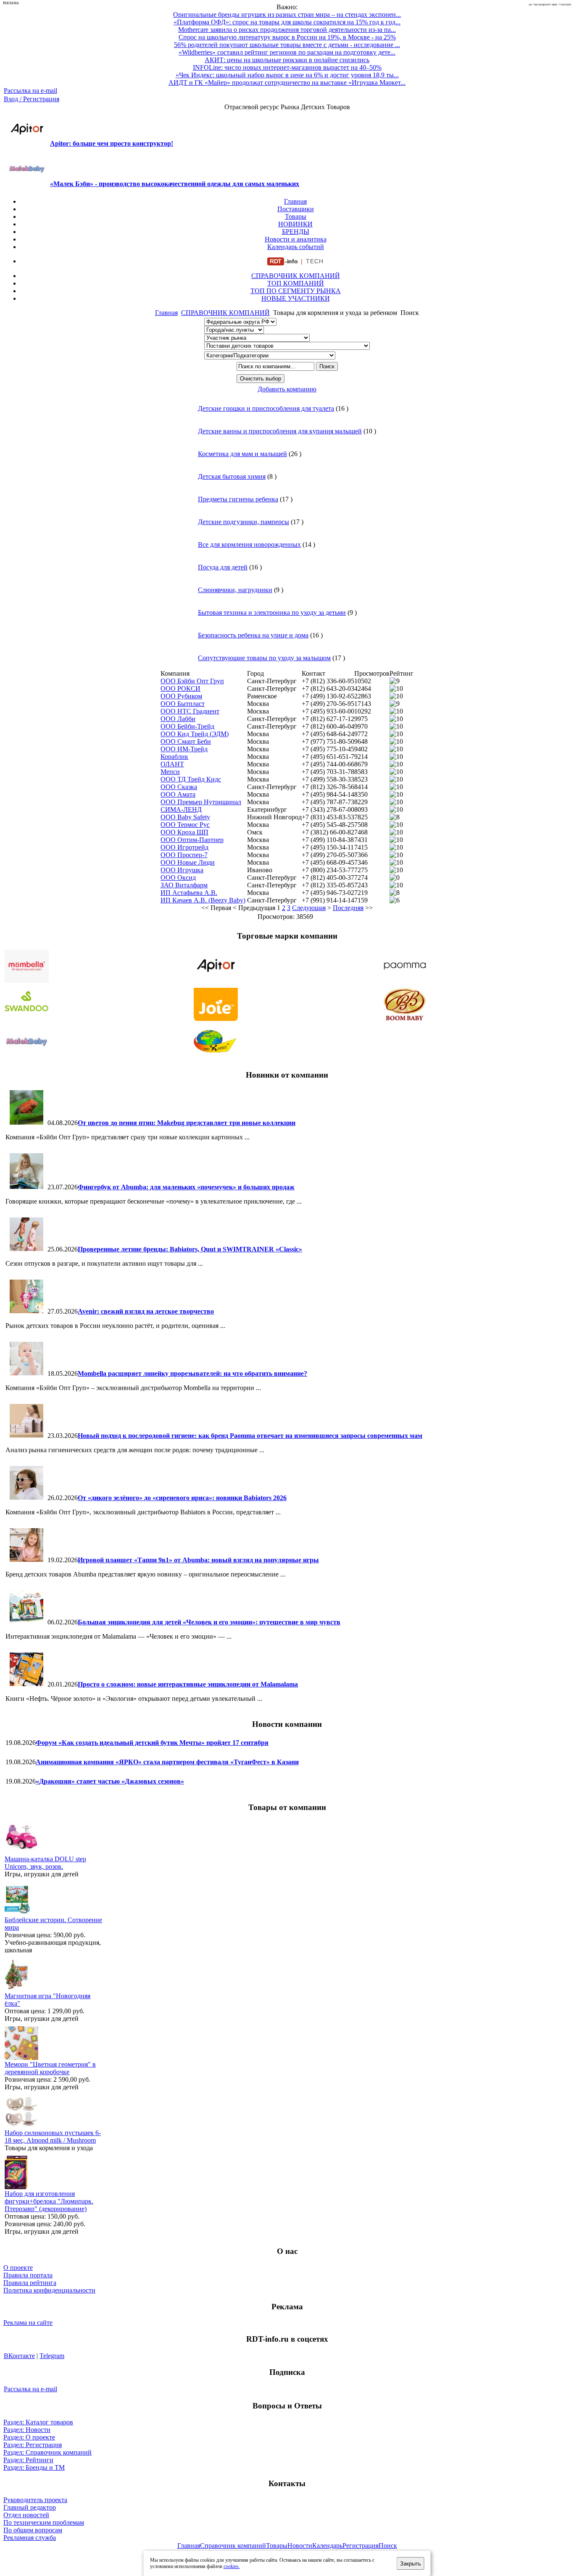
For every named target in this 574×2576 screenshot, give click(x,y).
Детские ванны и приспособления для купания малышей (280, 431)
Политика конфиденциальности (49, 2290)
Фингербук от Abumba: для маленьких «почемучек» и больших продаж (186, 1187)
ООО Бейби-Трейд (187, 726)
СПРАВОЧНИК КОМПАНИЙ (296, 276)
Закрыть (411, 2564)
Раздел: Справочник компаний (47, 2452)
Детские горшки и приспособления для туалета (266, 408)
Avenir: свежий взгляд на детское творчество (146, 1311)
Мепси (170, 772)
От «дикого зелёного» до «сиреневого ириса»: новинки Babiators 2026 (182, 1498)
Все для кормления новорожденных (249, 544)
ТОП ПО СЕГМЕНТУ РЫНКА (296, 291)
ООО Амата (178, 794)
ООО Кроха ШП (184, 832)
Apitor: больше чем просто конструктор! (112, 143)
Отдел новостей (26, 2515)
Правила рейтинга (30, 2283)
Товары (296, 216)
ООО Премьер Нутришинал (201, 802)
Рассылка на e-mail (30, 91)
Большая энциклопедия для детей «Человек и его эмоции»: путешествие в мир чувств (209, 1622)
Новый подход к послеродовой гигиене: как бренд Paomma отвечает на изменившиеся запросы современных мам (250, 1436)
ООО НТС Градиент (190, 711)
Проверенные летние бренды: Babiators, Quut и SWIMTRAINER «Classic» (190, 1249)
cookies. (232, 2566)
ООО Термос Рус (185, 825)
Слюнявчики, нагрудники (235, 590)
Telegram (52, 2356)
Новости (300, 2546)
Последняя (348, 908)
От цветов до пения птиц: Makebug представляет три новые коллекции (187, 1123)
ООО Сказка (179, 787)
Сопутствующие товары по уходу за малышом (264, 658)
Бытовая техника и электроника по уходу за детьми (272, 613)
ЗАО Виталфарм (184, 885)
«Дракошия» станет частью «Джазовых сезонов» (110, 1781)
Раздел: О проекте (29, 2437)
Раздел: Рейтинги (28, 2460)
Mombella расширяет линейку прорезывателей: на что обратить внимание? (192, 1373)
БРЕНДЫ (296, 232)
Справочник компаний (233, 2546)
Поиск (388, 2546)
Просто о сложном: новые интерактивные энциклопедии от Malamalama (188, 1684)
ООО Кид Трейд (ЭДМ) (195, 734)
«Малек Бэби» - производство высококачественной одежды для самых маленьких (175, 184)
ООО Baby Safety (185, 817)
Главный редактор (30, 2507)
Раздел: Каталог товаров (38, 2422)
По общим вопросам (33, 2530)
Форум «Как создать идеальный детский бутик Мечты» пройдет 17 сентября (152, 1743)
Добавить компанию (287, 389)
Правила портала (28, 2275)
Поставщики (296, 209)
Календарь (327, 2546)
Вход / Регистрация (32, 99)
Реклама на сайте (28, 2323)
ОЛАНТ (172, 764)
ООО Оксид (178, 877)
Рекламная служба (30, 2538)
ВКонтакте (19, 2356)
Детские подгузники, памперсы (244, 522)
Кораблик (174, 757)
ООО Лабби (178, 719)
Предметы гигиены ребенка (238, 499)
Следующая (309, 908)
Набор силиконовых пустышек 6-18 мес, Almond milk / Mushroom (53, 2137)
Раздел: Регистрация (33, 2445)
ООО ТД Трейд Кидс (191, 779)
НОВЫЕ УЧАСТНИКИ (296, 298)
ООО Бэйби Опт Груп (192, 681)
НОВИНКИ (295, 224)
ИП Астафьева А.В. (189, 893)
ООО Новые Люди (188, 862)
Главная (295, 201)
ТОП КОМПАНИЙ (296, 283)
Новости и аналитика (296, 239)
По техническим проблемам (44, 2522)
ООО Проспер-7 (184, 855)
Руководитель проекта (35, 2500)
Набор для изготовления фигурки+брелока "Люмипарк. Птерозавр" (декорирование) (49, 2201)
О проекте (18, 2268)
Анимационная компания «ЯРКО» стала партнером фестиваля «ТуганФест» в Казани (167, 1762)
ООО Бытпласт (183, 704)
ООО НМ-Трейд (184, 749)
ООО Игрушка (182, 870)
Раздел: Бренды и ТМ (34, 2467)
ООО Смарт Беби (186, 741)
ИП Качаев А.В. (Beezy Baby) (203, 900)
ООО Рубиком (181, 696)
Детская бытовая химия (232, 476)
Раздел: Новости (27, 2430)
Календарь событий (296, 247)
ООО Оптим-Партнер (192, 840)
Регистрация (361, 2546)
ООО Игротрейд (184, 847)
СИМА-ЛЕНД (181, 809)
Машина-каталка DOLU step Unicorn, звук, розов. (45, 1863)
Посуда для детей (223, 567)
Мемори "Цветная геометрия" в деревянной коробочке (50, 2068)
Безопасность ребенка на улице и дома (253, 635)
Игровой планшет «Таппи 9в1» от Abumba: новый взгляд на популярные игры (198, 1560)
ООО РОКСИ (180, 689)
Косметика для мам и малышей (242, 454)
